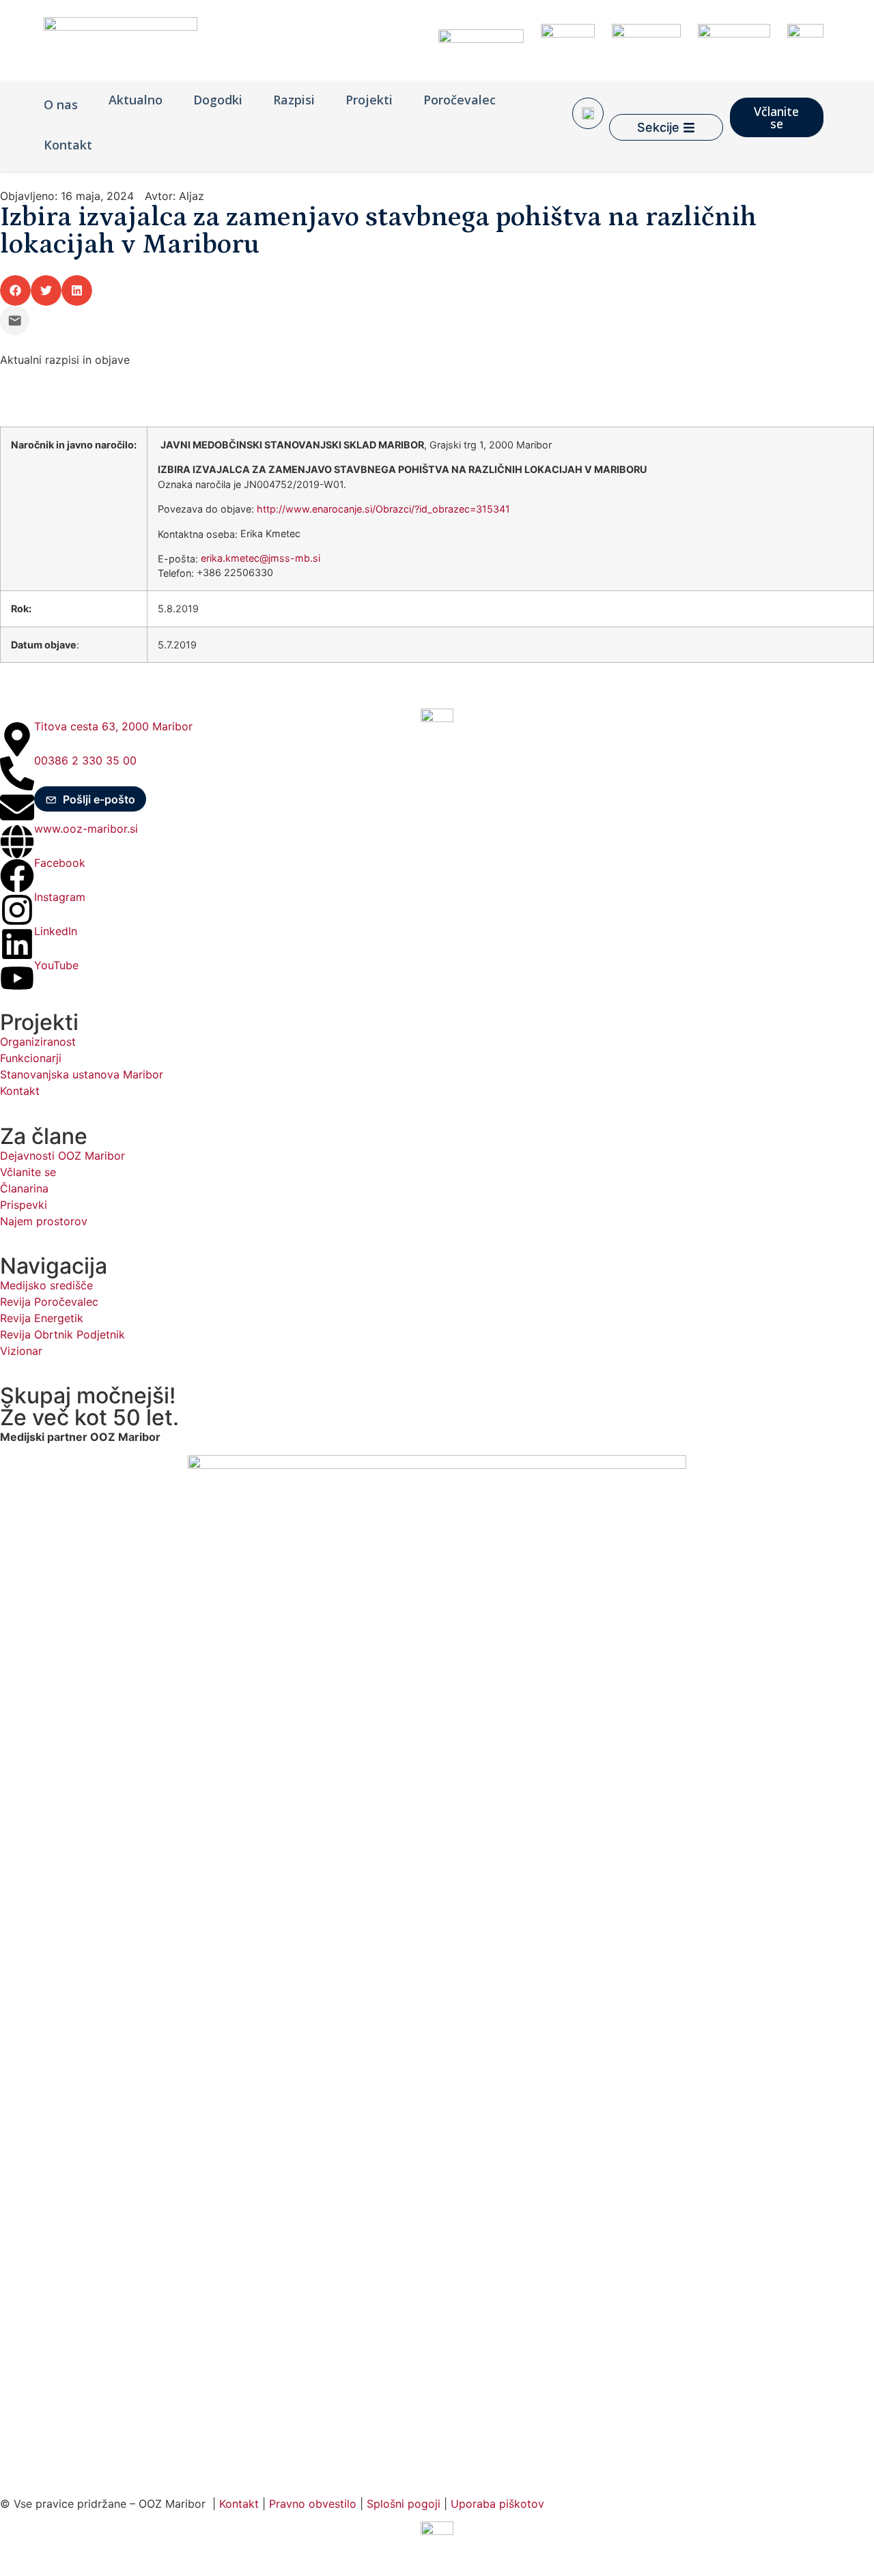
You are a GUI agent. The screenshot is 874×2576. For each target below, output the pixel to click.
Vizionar (21, 1351)
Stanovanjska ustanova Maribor (82, 1074)
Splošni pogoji (404, 2504)
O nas (61, 104)
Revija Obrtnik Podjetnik (62, 1334)
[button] (15, 290)
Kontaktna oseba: (198, 534)
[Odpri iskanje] (588, 113)
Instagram (60, 897)
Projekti (369, 100)
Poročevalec (460, 100)
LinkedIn (56, 931)
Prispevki (24, 1205)
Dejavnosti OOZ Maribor (64, 1156)
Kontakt (68, 145)
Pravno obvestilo (313, 2504)
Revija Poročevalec (49, 1302)
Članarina (24, 1188)
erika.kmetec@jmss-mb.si (260, 558)
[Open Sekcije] (689, 127)
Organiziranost (38, 1042)
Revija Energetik (42, 1318)
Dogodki (218, 100)
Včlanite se (28, 1172)
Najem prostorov (44, 1221)
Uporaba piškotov (499, 2504)
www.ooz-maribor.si (86, 829)
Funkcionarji (31, 1058)
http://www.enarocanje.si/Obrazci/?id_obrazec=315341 (383, 509)
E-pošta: (178, 559)
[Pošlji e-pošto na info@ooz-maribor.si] (15, 320)
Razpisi (294, 100)
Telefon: (176, 573)
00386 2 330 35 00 (85, 760)
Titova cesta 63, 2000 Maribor (113, 726)
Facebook (60, 863)
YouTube (56, 965)
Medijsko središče (46, 1285)
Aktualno (136, 100)
